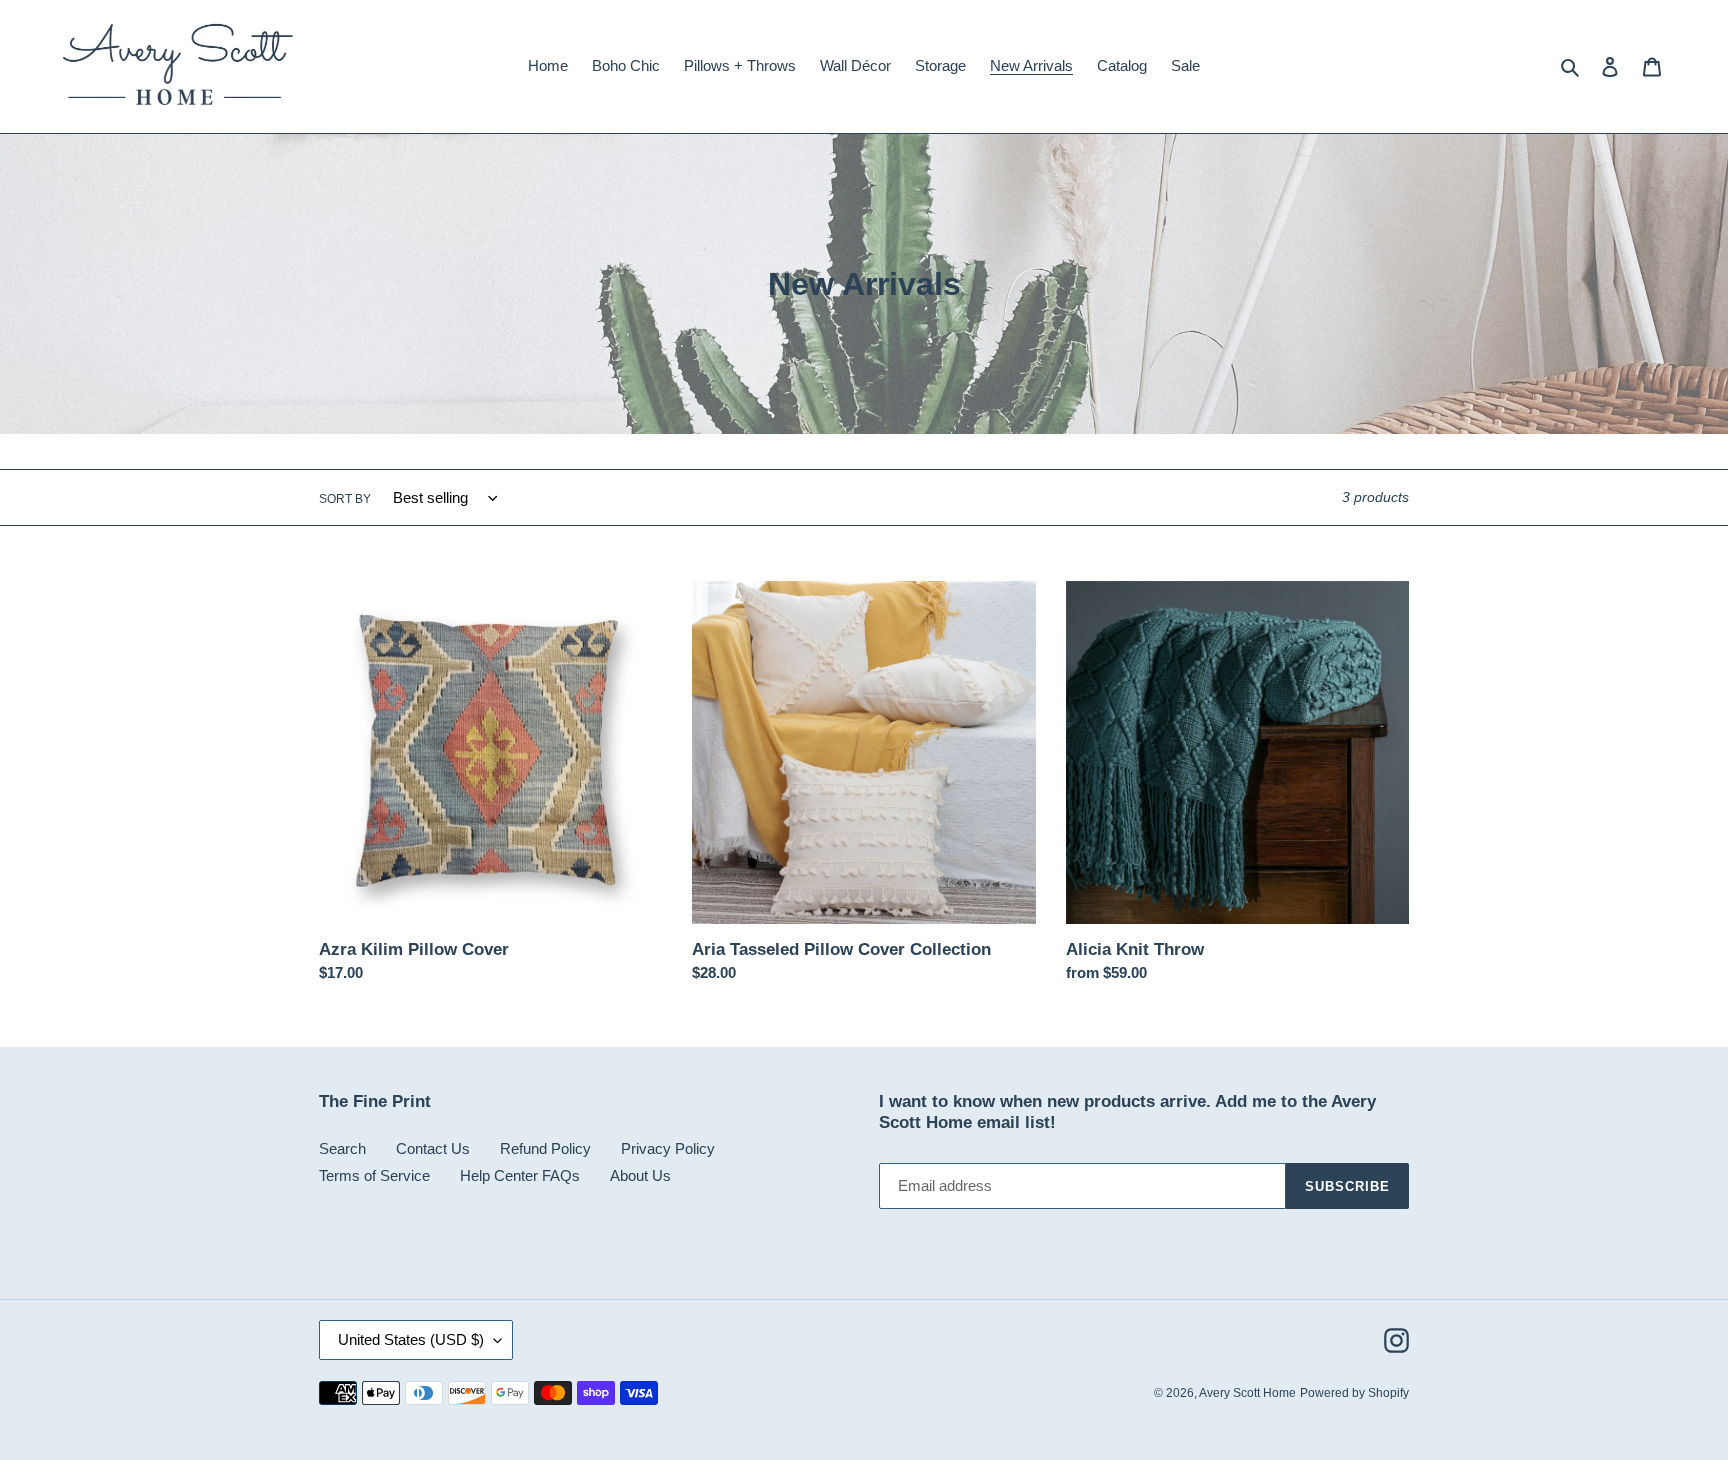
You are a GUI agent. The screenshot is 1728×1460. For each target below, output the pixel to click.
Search (342, 1148)
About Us (640, 1175)
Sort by (345, 499)
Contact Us (433, 1148)
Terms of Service (374, 1175)
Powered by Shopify (1354, 1393)
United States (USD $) (411, 1339)
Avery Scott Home (1247, 1393)
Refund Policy (545, 1148)
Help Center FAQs (520, 1175)
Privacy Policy (668, 1148)
